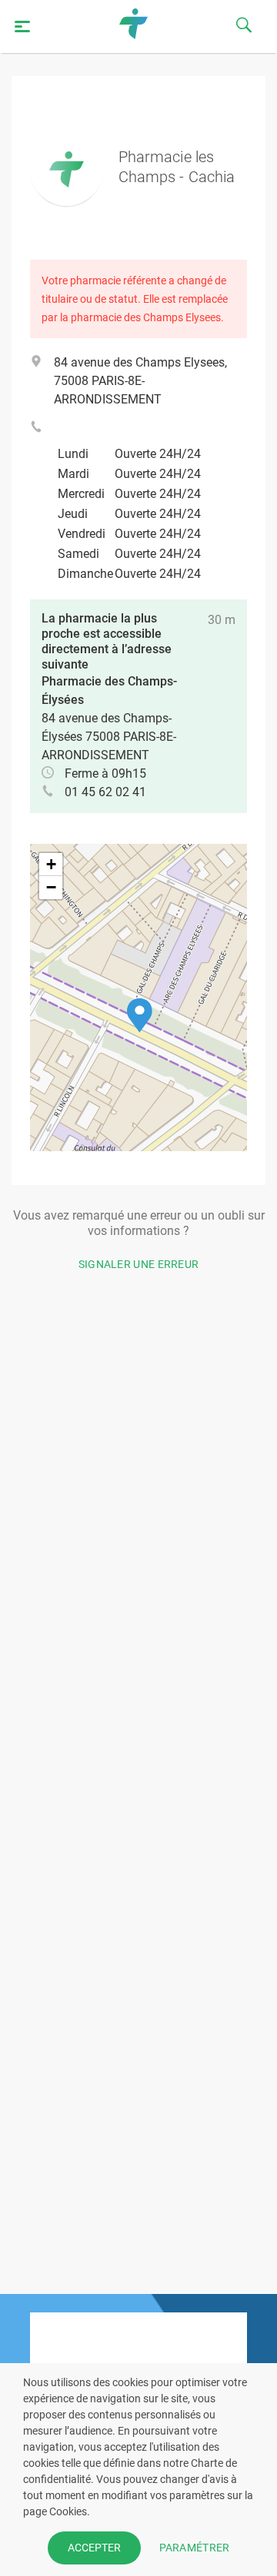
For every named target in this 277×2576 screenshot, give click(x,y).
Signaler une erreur (139, 1264)
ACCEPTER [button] (94, 2548)
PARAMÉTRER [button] (195, 2548)
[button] (140, 1016)
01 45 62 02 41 (105, 792)
